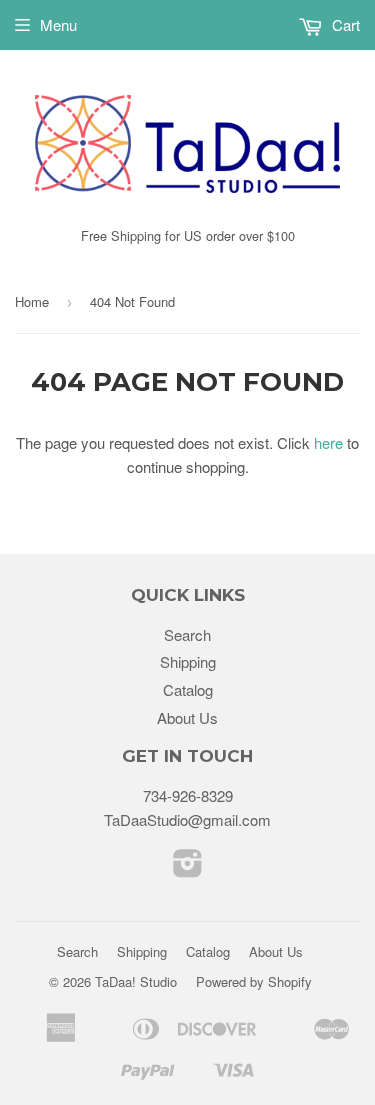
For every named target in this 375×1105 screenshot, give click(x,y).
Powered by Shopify (254, 981)
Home (32, 301)
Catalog (188, 689)
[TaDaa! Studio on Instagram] (188, 868)
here (328, 442)
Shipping (188, 661)
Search (187, 634)
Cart (344, 24)
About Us (187, 717)
